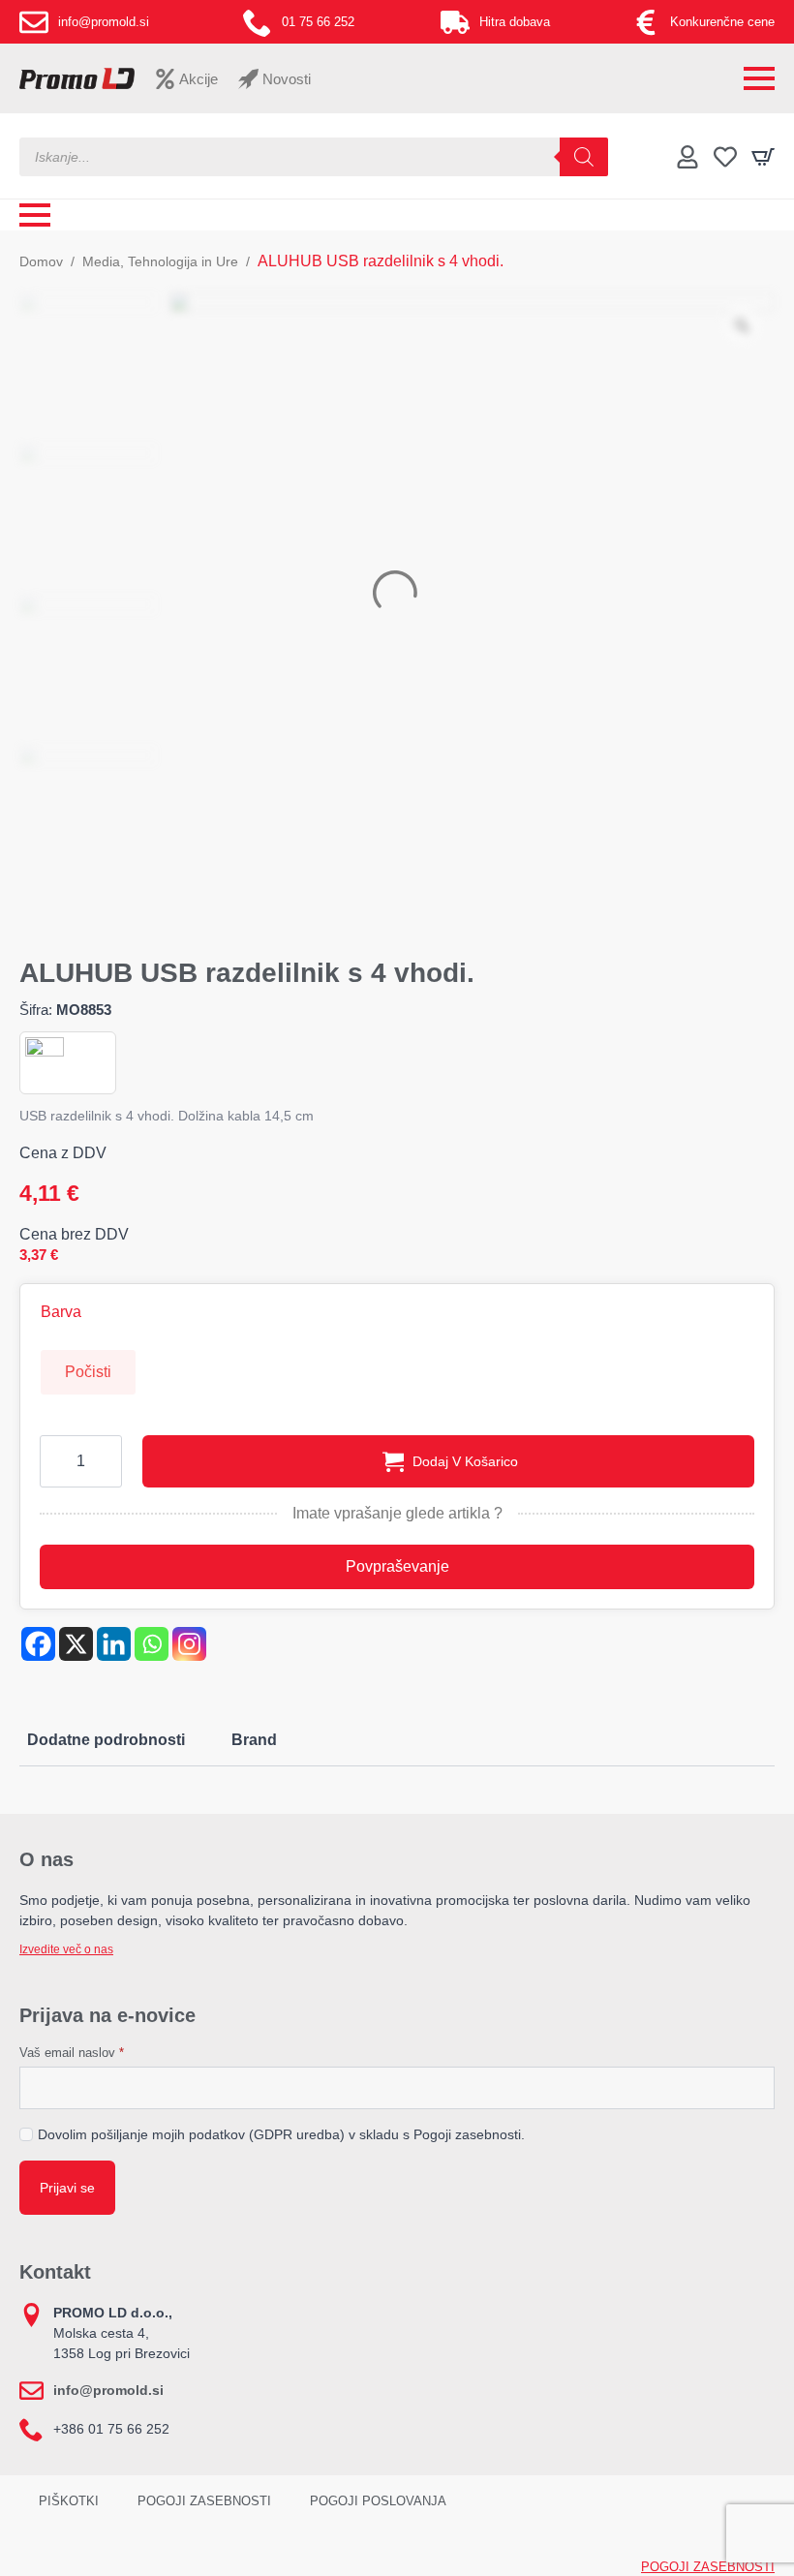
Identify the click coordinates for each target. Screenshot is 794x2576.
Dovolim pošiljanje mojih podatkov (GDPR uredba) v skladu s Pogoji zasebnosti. (281, 2134)
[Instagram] (189, 1644)
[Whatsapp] (152, 1644)
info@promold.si (108, 2390)
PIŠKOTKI (69, 2501)
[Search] (584, 157)
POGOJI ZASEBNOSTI (204, 2501)
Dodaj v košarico (465, 1461)
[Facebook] (38, 1644)
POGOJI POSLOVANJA (378, 2501)
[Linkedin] (114, 1644)
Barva (61, 1312)
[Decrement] (55, 1461)
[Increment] (107, 1461)
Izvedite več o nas (66, 1949)
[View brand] (45, 1055)
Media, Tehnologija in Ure (160, 261)
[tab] (106, 1740)
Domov (41, 261)
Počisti (88, 1372)
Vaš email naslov (72, 2053)
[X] (76, 1644)
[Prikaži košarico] (763, 157)
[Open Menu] (759, 78)
